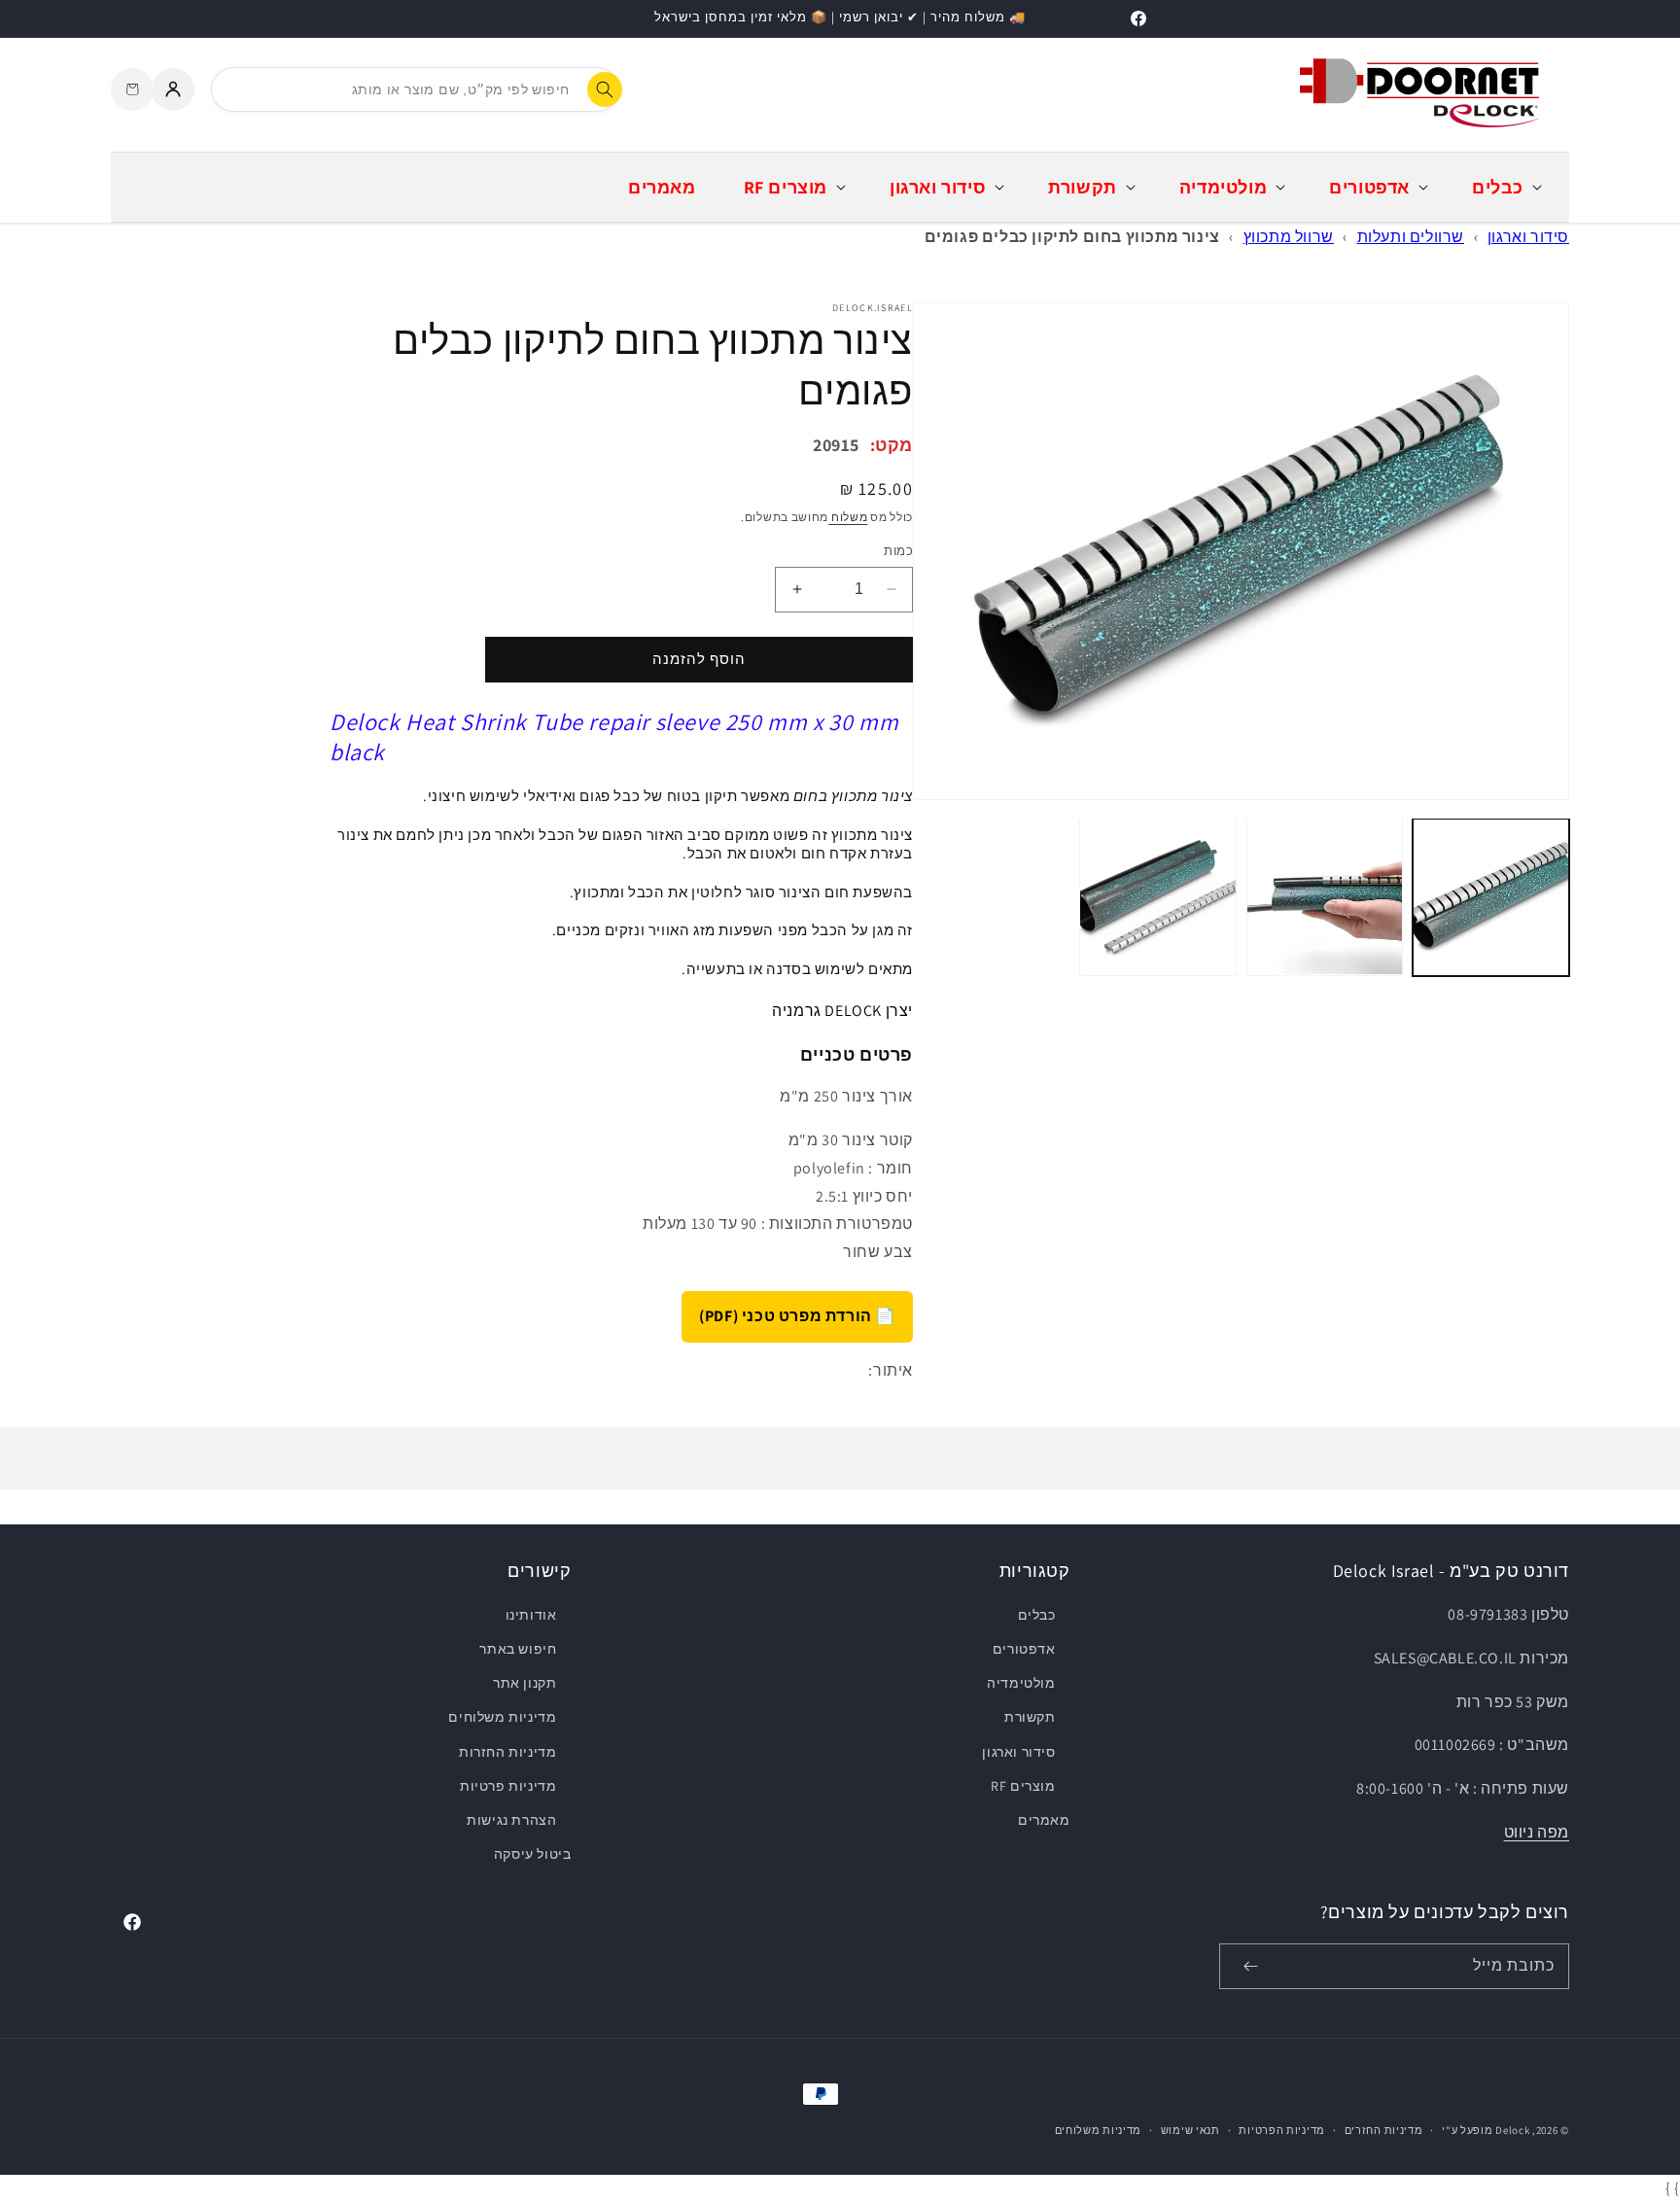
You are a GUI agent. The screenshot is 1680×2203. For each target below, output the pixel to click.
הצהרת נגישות (511, 1820)
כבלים (1036, 1615)
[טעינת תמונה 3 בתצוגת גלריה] (1157, 897)
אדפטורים (1024, 1649)
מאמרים (1044, 1820)
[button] (1505, 187)
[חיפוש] (605, 89)
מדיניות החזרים (1384, 2130)
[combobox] (415, 89)
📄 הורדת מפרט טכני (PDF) (797, 1316)
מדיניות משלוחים (502, 1717)
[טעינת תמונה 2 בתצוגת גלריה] (1325, 897)
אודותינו (531, 1615)
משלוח (848, 517)
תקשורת (1030, 1717)
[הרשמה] (1250, 1966)
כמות (898, 551)
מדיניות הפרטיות (1282, 2130)
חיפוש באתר (518, 1649)
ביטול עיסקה (533, 1854)
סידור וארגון (1528, 237)
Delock (1512, 2130)
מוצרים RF (1023, 1786)
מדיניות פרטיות (508, 1786)
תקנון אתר (525, 1683)
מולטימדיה (1021, 1683)
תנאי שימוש (1190, 2130)
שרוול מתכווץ (1289, 237)
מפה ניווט (1537, 1832)
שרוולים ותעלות (1411, 237)
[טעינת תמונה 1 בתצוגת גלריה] (1491, 897)
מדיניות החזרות (507, 1752)
